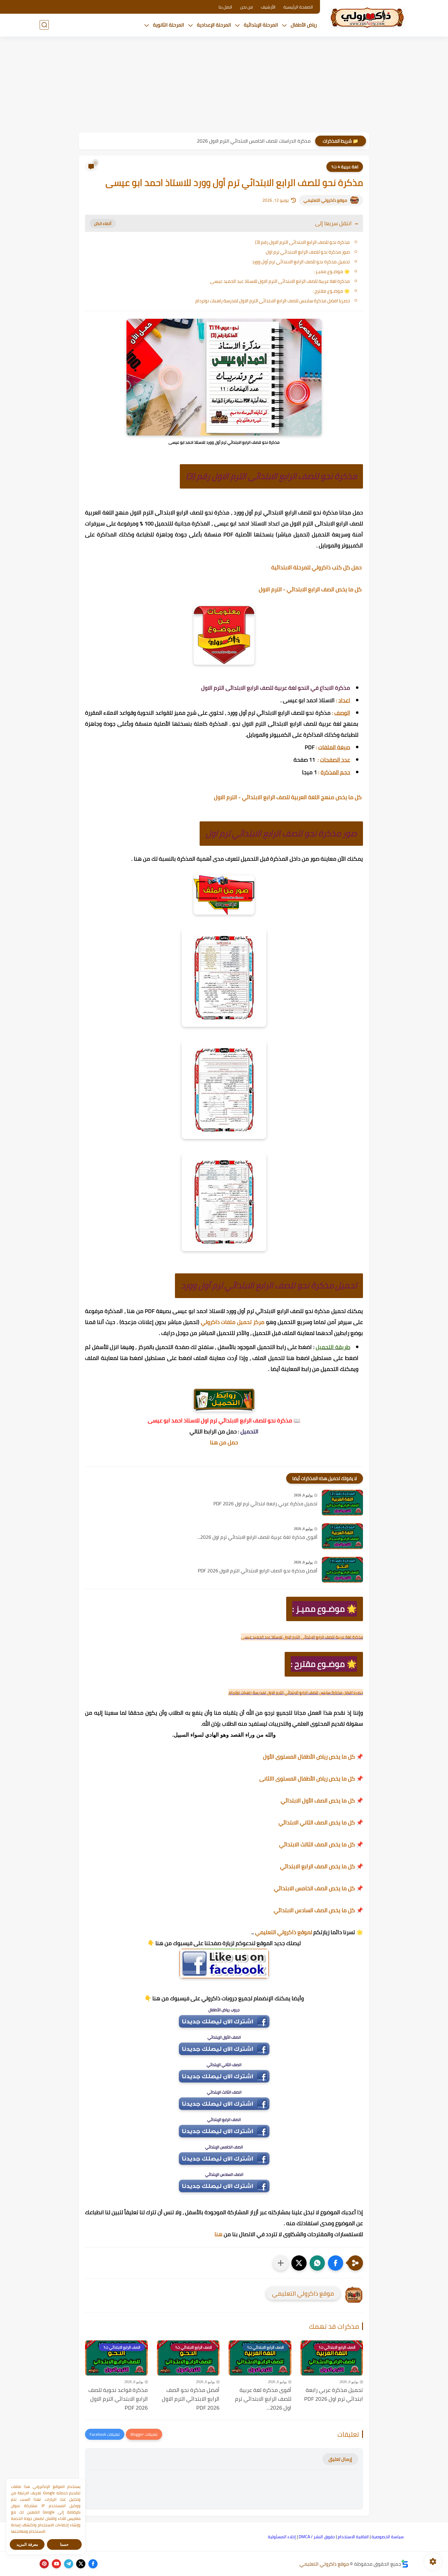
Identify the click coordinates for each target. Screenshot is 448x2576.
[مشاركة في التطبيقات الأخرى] (281, 2263)
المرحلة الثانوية (169, 25)
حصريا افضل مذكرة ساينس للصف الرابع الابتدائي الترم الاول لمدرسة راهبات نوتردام (273, 301)
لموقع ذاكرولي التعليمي (284, 1932)
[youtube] (56, 2564)
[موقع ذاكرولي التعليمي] (367, 18)
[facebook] (93, 2564)
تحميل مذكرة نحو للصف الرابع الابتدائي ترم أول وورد (301, 262)
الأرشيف (268, 7)
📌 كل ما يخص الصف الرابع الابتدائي (322, 1866)
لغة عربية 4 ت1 (345, 167)
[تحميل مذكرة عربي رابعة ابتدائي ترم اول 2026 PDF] (342, 1503)
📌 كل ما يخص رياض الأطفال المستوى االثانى (311, 1779)
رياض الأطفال (304, 25)
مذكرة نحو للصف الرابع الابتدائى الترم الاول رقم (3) (302, 242)
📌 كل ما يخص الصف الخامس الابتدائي (318, 1888)
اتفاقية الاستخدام (353, 2537)
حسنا (64, 2544)
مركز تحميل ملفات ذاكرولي (233, 1322)
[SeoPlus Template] (405, 2564)
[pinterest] (44, 2564)
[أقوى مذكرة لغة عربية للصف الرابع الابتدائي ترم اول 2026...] (342, 1536)
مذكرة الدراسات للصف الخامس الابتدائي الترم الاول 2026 (254, 141)
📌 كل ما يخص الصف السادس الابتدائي (318, 1910)
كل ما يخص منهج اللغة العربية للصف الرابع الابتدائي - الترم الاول (288, 797)
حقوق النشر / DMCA (317, 2537)
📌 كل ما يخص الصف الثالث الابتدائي (321, 1844)
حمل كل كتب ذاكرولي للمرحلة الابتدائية (317, 567)
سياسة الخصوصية (388, 2537)
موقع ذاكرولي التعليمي (325, 200)
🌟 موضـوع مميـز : (332, 271)
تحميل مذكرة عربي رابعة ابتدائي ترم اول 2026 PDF (265, 1504)
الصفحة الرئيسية (298, 7)
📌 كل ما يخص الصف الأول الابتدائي (322, 1800)
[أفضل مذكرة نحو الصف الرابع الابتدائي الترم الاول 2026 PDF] (342, 1570)
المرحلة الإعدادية (214, 25)
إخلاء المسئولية (282, 2537)
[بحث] (44, 25)
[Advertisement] (224, 85)
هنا (219, 2234)
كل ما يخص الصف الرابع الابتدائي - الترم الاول (311, 589)
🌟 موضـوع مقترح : (331, 291)
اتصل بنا (225, 7)
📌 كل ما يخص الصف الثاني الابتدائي (321, 1822)
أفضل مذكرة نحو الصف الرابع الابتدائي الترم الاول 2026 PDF (258, 1571)
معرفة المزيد (27, 2544)
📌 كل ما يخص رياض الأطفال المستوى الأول (313, 1757)
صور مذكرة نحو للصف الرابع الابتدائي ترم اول (308, 252)
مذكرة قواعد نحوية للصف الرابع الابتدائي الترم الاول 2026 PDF (118, 2399)
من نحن (247, 7)
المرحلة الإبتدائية (261, 25)
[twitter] (81, 2564)
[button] (336, 2263)
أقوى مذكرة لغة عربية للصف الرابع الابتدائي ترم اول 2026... (257, 1537)
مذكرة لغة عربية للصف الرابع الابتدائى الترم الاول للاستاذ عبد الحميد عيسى (280, 281)
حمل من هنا (224, 1442)
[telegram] (69, 2564)
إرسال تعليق (340, 2459)
